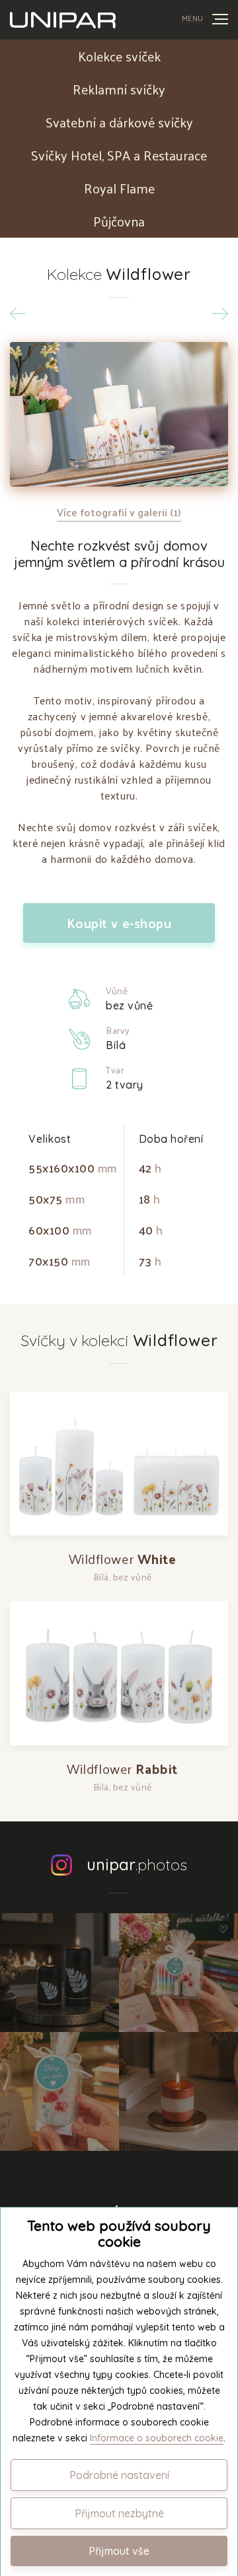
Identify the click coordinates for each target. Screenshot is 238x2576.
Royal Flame (119, 188)
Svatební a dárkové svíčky (119, 122)
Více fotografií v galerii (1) (119, 512)
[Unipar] (63, 20)
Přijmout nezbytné (119, 2513)
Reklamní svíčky (119, 89)
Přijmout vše (119, 2551)
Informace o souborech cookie (157, 2438)
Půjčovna (119, 221)
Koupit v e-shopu (119, 923)
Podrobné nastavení (119, 2475)
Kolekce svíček (119, 56)
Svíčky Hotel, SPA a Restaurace (119, 155)
